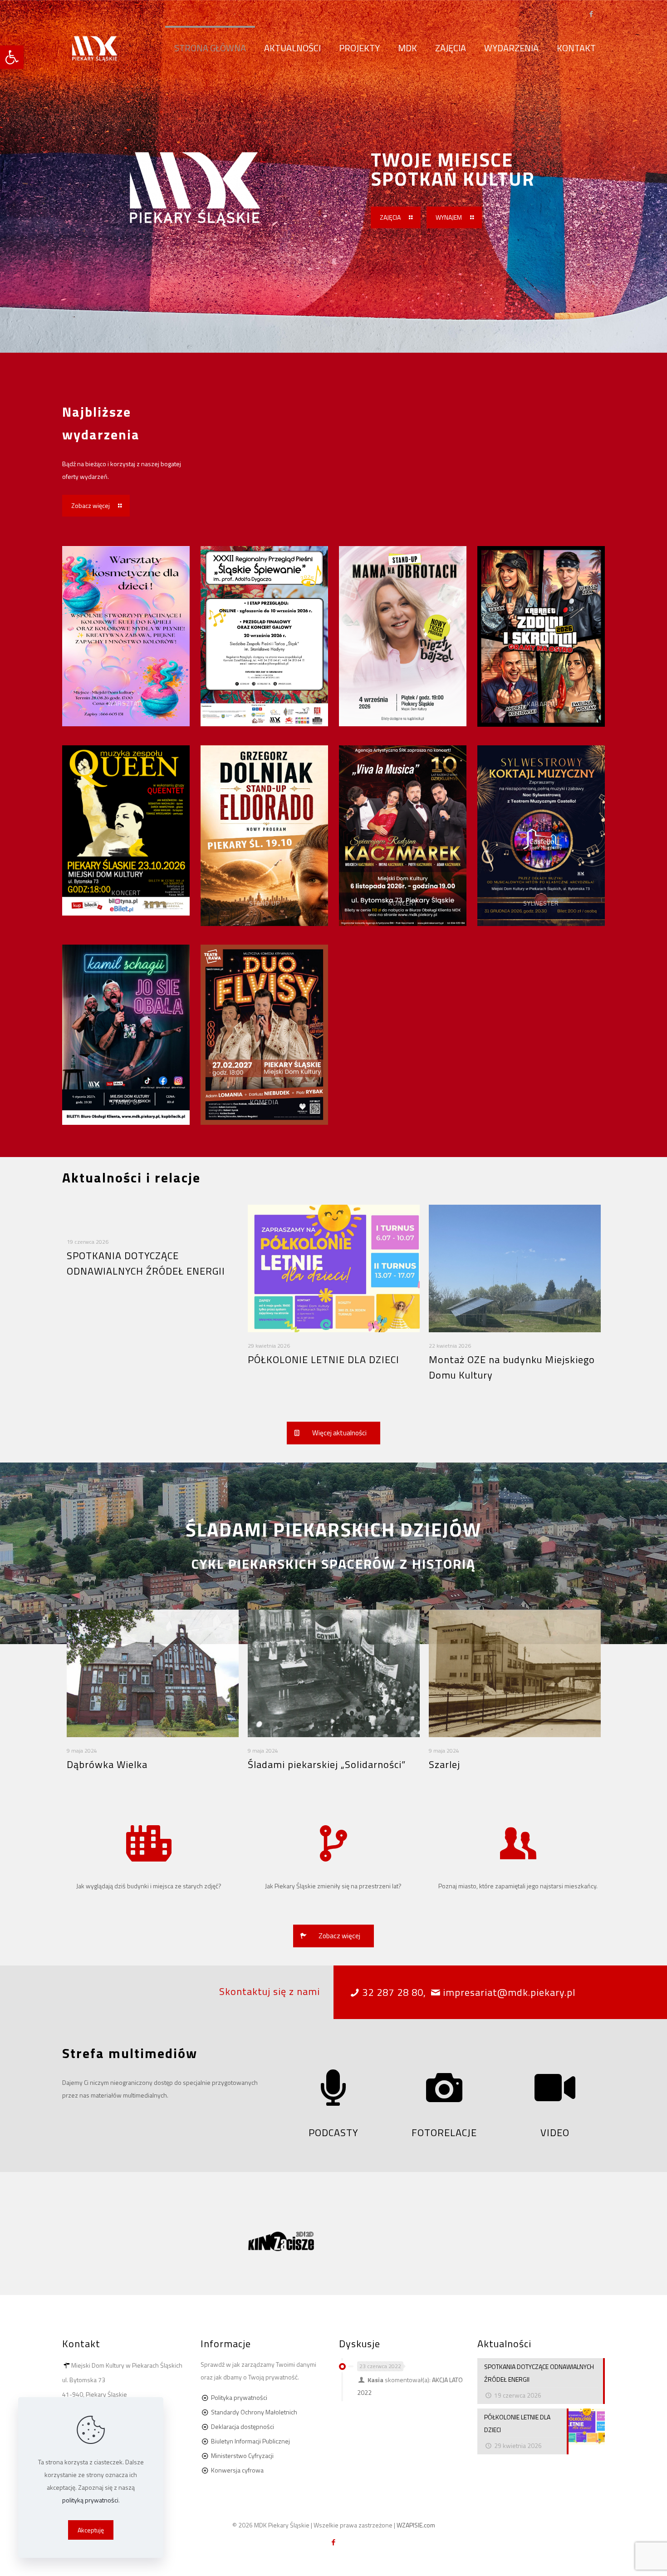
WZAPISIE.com (416, 2525)
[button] (12, 57)
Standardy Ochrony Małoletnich (254, 2412)
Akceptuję (91, 2530)
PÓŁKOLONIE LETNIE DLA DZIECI (324, 1359)
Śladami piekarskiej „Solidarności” (327, 1764)
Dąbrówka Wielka (107, 1764)
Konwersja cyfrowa (237, 2470)
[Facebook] (591, 14)
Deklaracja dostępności (243, 2426)
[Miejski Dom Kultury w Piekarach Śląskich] (95, 48)
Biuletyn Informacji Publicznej (250, 2441)
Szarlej (444, 1764)
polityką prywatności (90, 2500)
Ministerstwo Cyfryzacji (242, 2455)
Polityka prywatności (239, 2397)
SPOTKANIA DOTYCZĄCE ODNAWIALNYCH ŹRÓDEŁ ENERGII (146, 1263)
